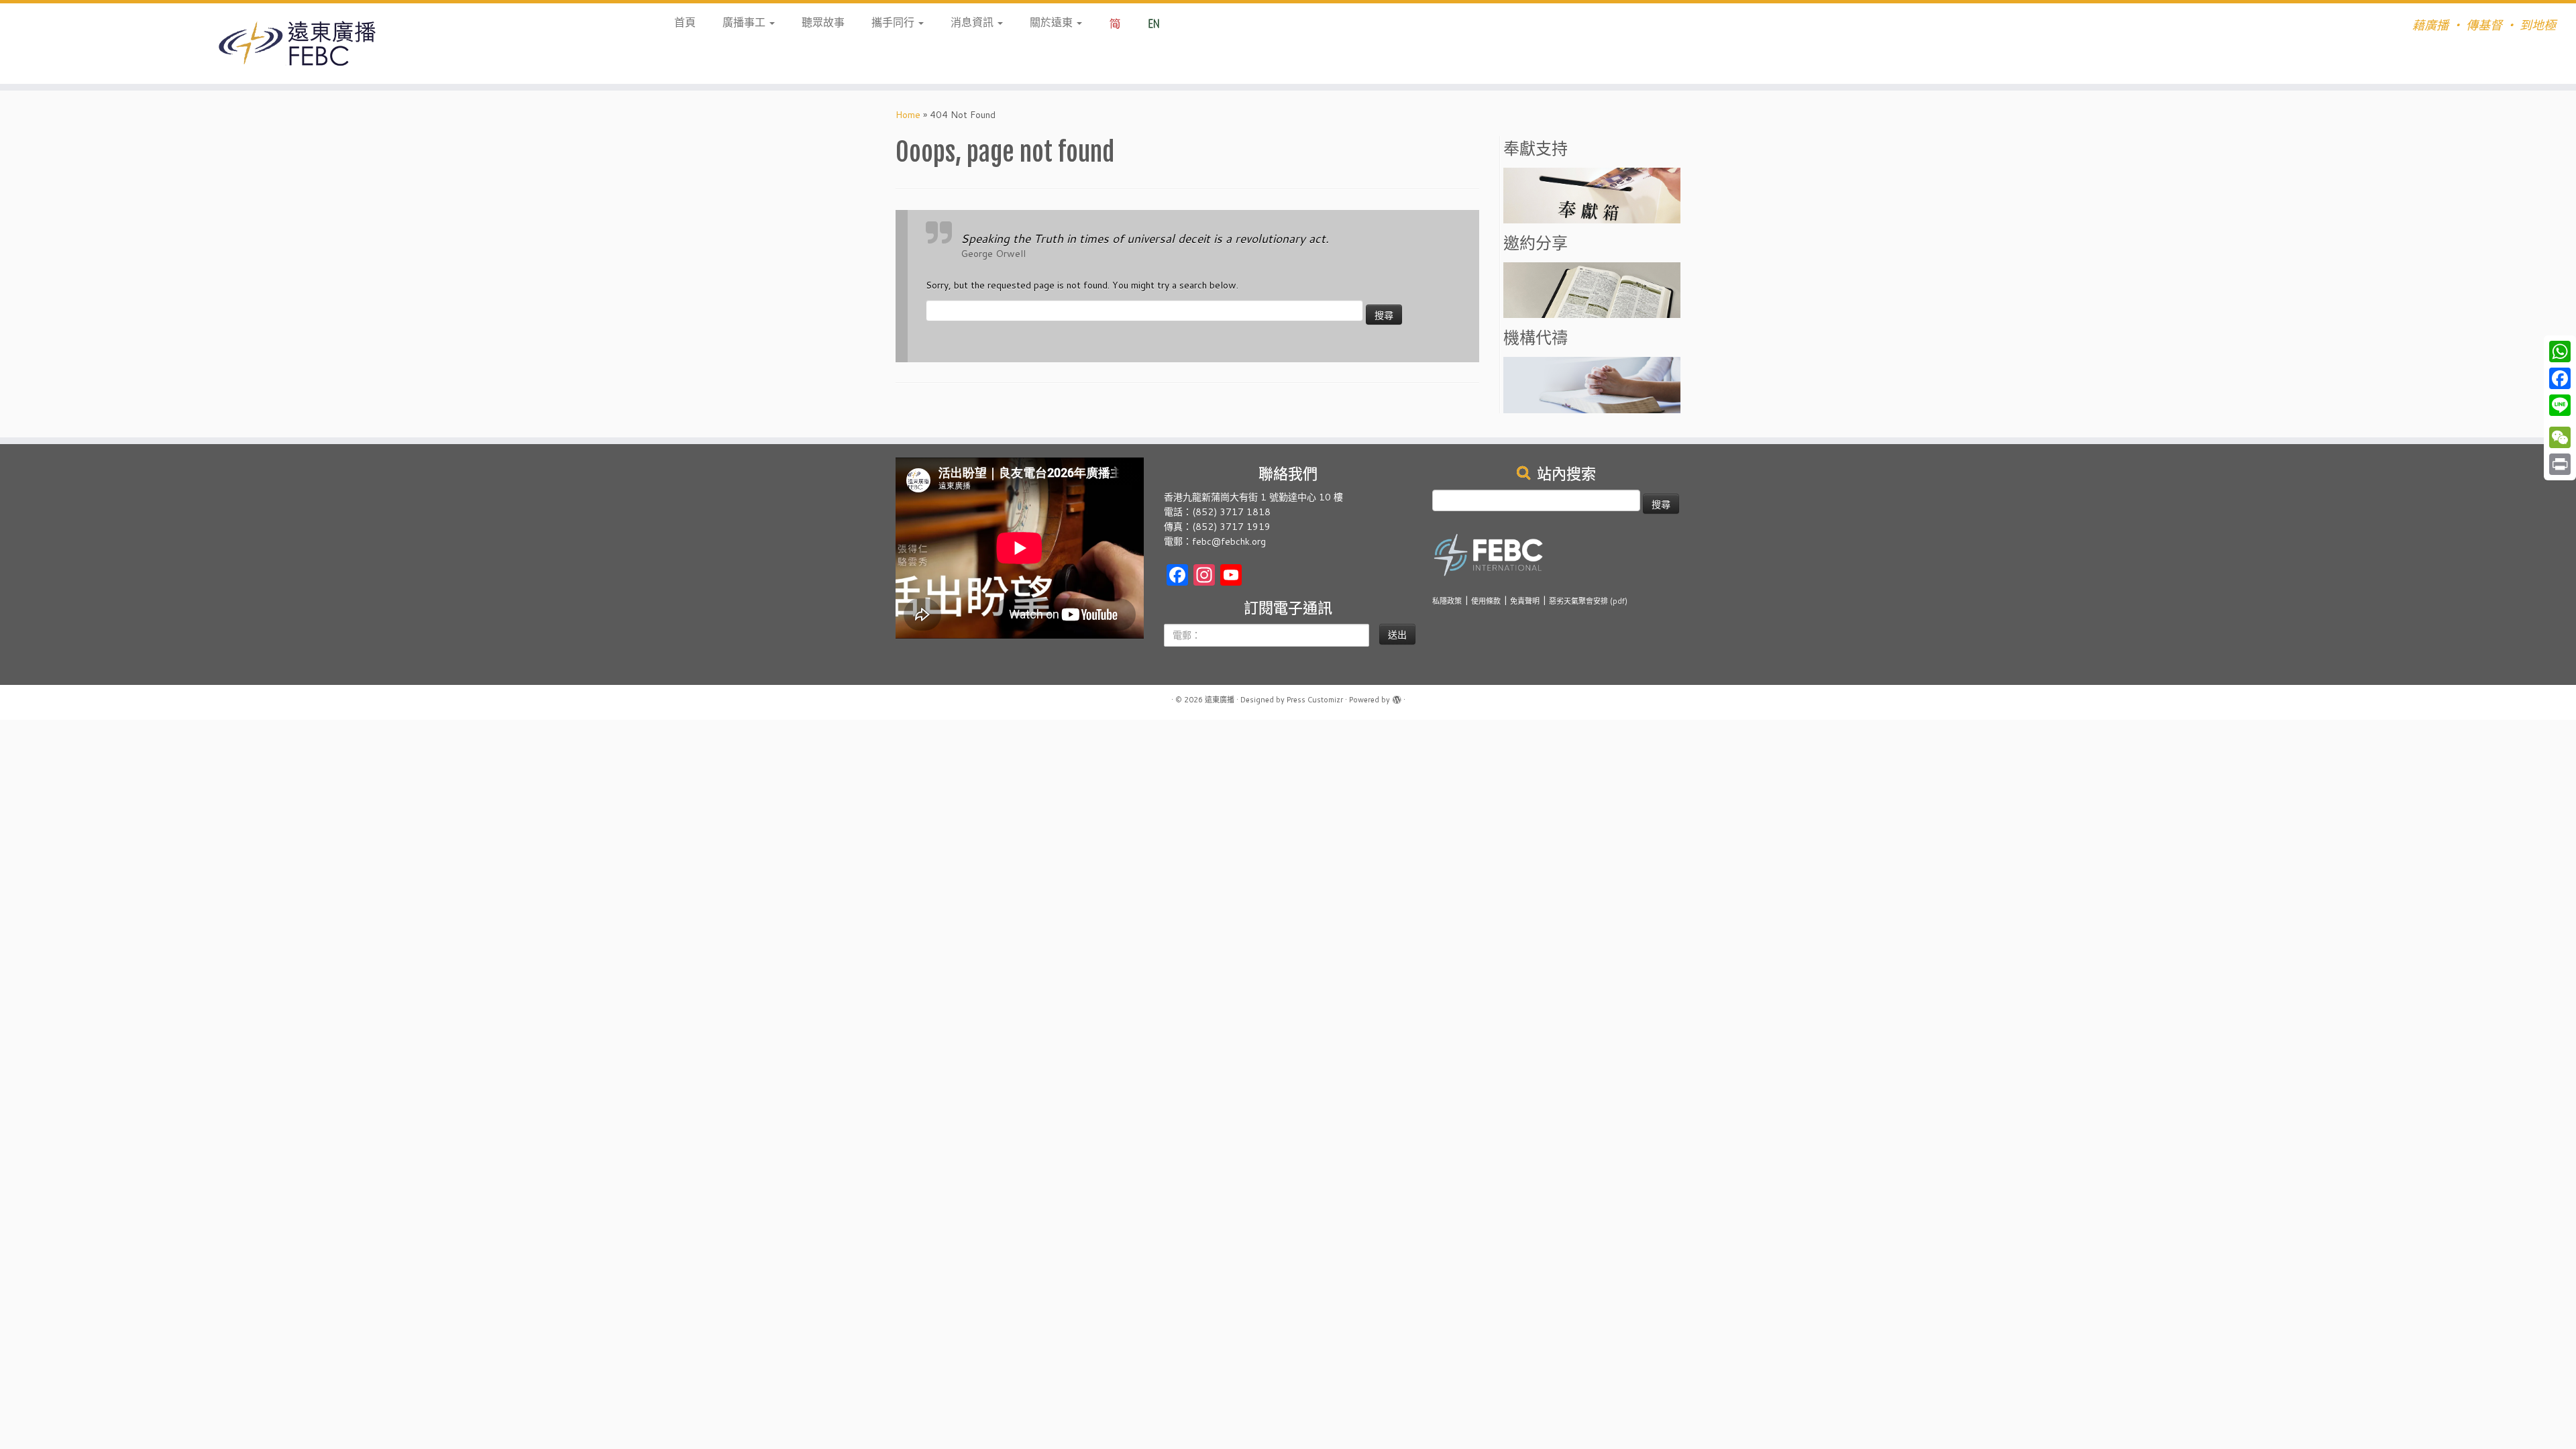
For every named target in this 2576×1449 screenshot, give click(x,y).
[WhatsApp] (2560, 352)
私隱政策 (1447, 601)
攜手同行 (894, 22)
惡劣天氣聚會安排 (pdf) (1588, 601)
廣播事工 (745, 22)
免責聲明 (1525, 601)
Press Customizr (1315, 700)
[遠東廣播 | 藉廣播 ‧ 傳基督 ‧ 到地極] (297, 44)
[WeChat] (2560, 437)
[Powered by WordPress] (1397, 697)
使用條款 (1486, 601)
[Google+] (2560, 421)
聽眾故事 (823, 22)
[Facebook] (2560, 378)
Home (908, 115)
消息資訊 (973, 22)
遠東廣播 (1220, 700)
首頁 (685, 22)
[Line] (2560, 405)
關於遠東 (1053, 22)
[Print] (2560, 464)
